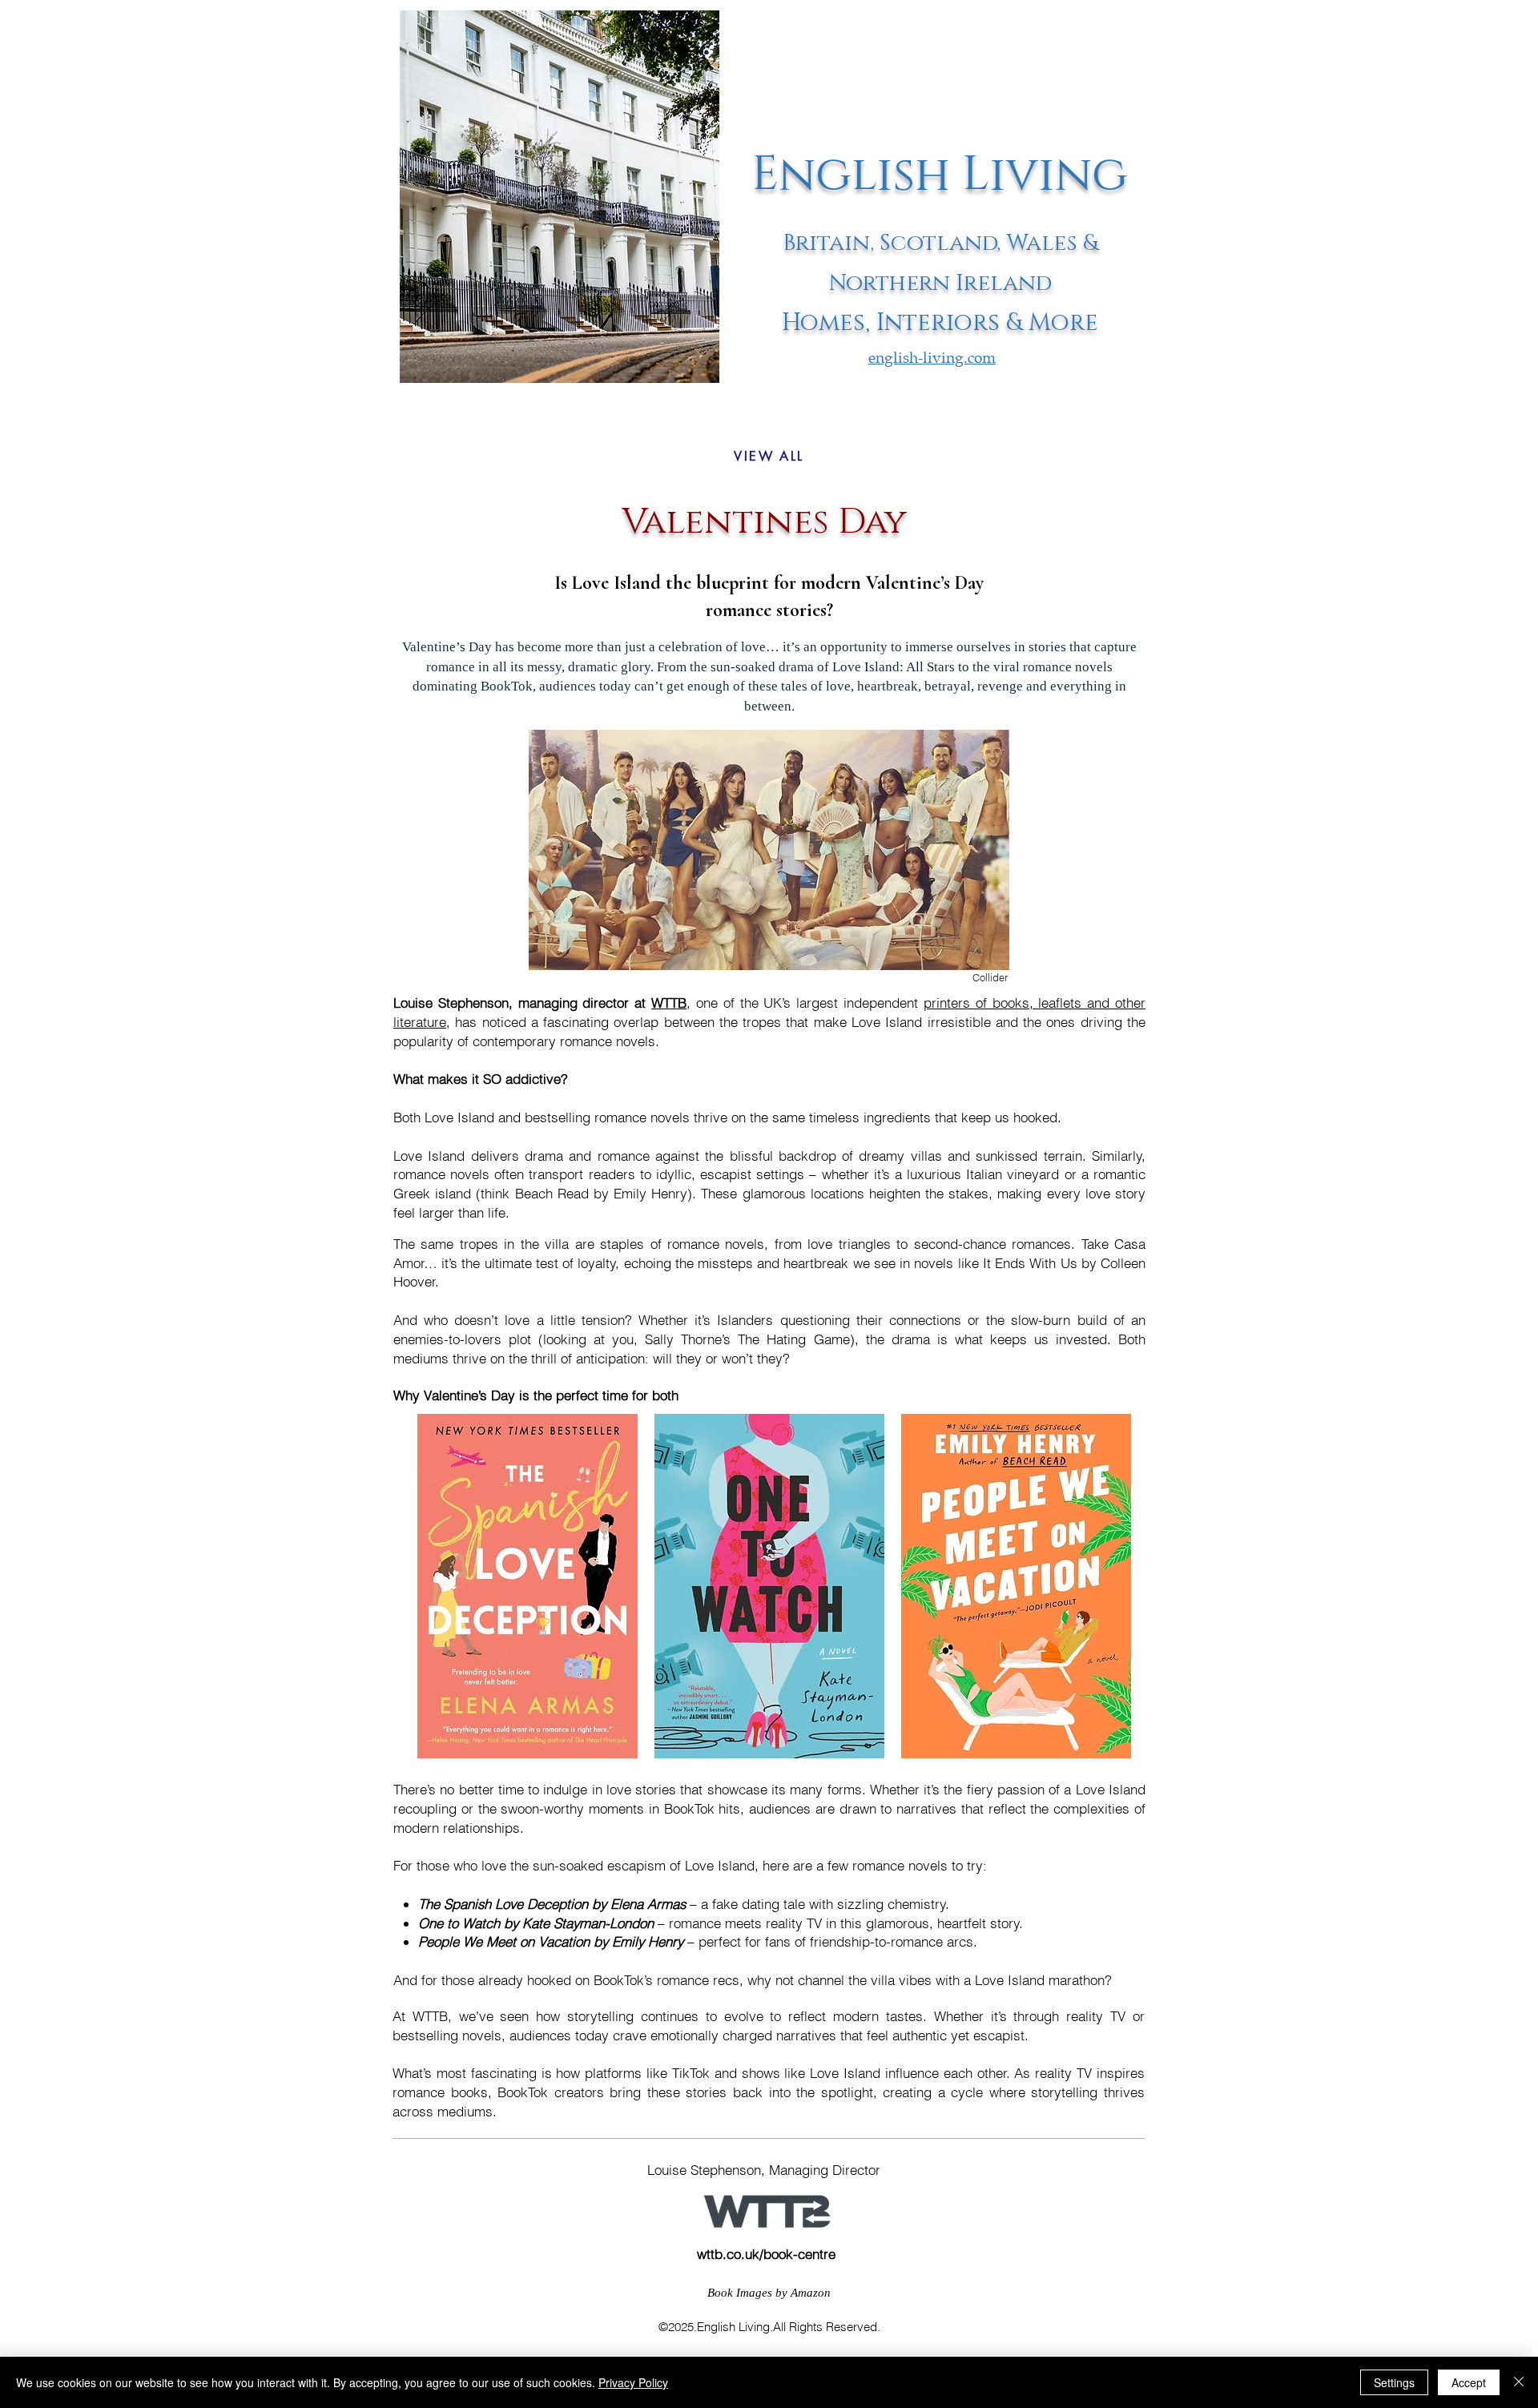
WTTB (669, 1003)
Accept (1469, 2382)
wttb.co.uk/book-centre (766, 2254)
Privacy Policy (633, 2382)
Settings (1394, 2382)
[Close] (1519, 2382)
